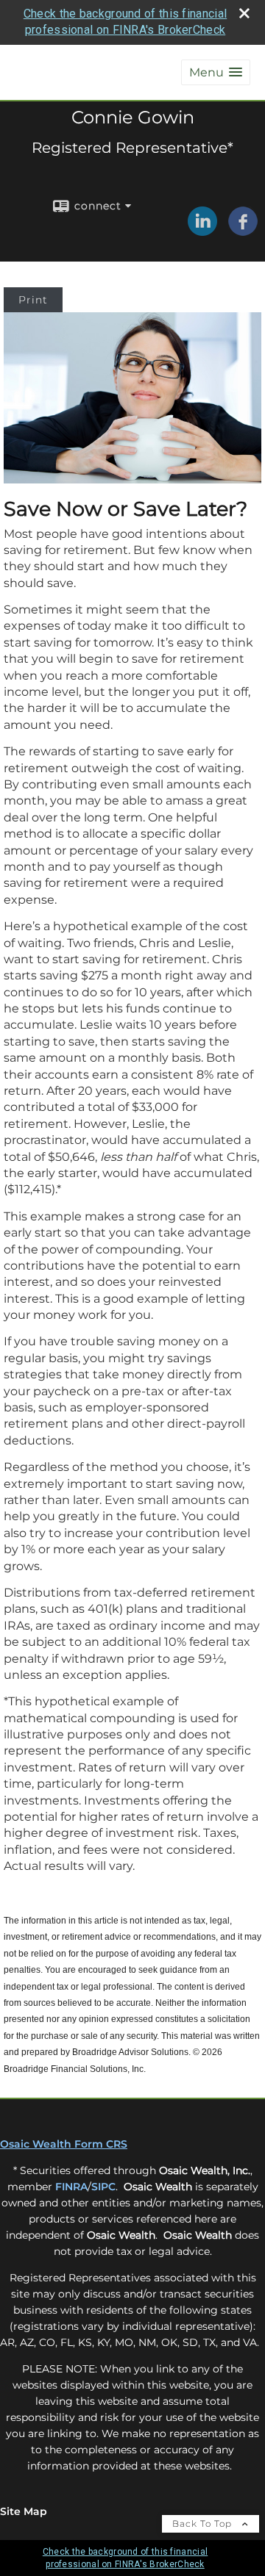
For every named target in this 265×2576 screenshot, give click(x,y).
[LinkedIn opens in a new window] (202, 231)
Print (33, 300)
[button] (216, 72)
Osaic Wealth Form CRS (64, 2144)
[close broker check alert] (244, 13)
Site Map (24, 2511)
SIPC (103, 2187)
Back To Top (204, 2523)
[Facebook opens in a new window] (243, 231)
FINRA (71, 2187)
